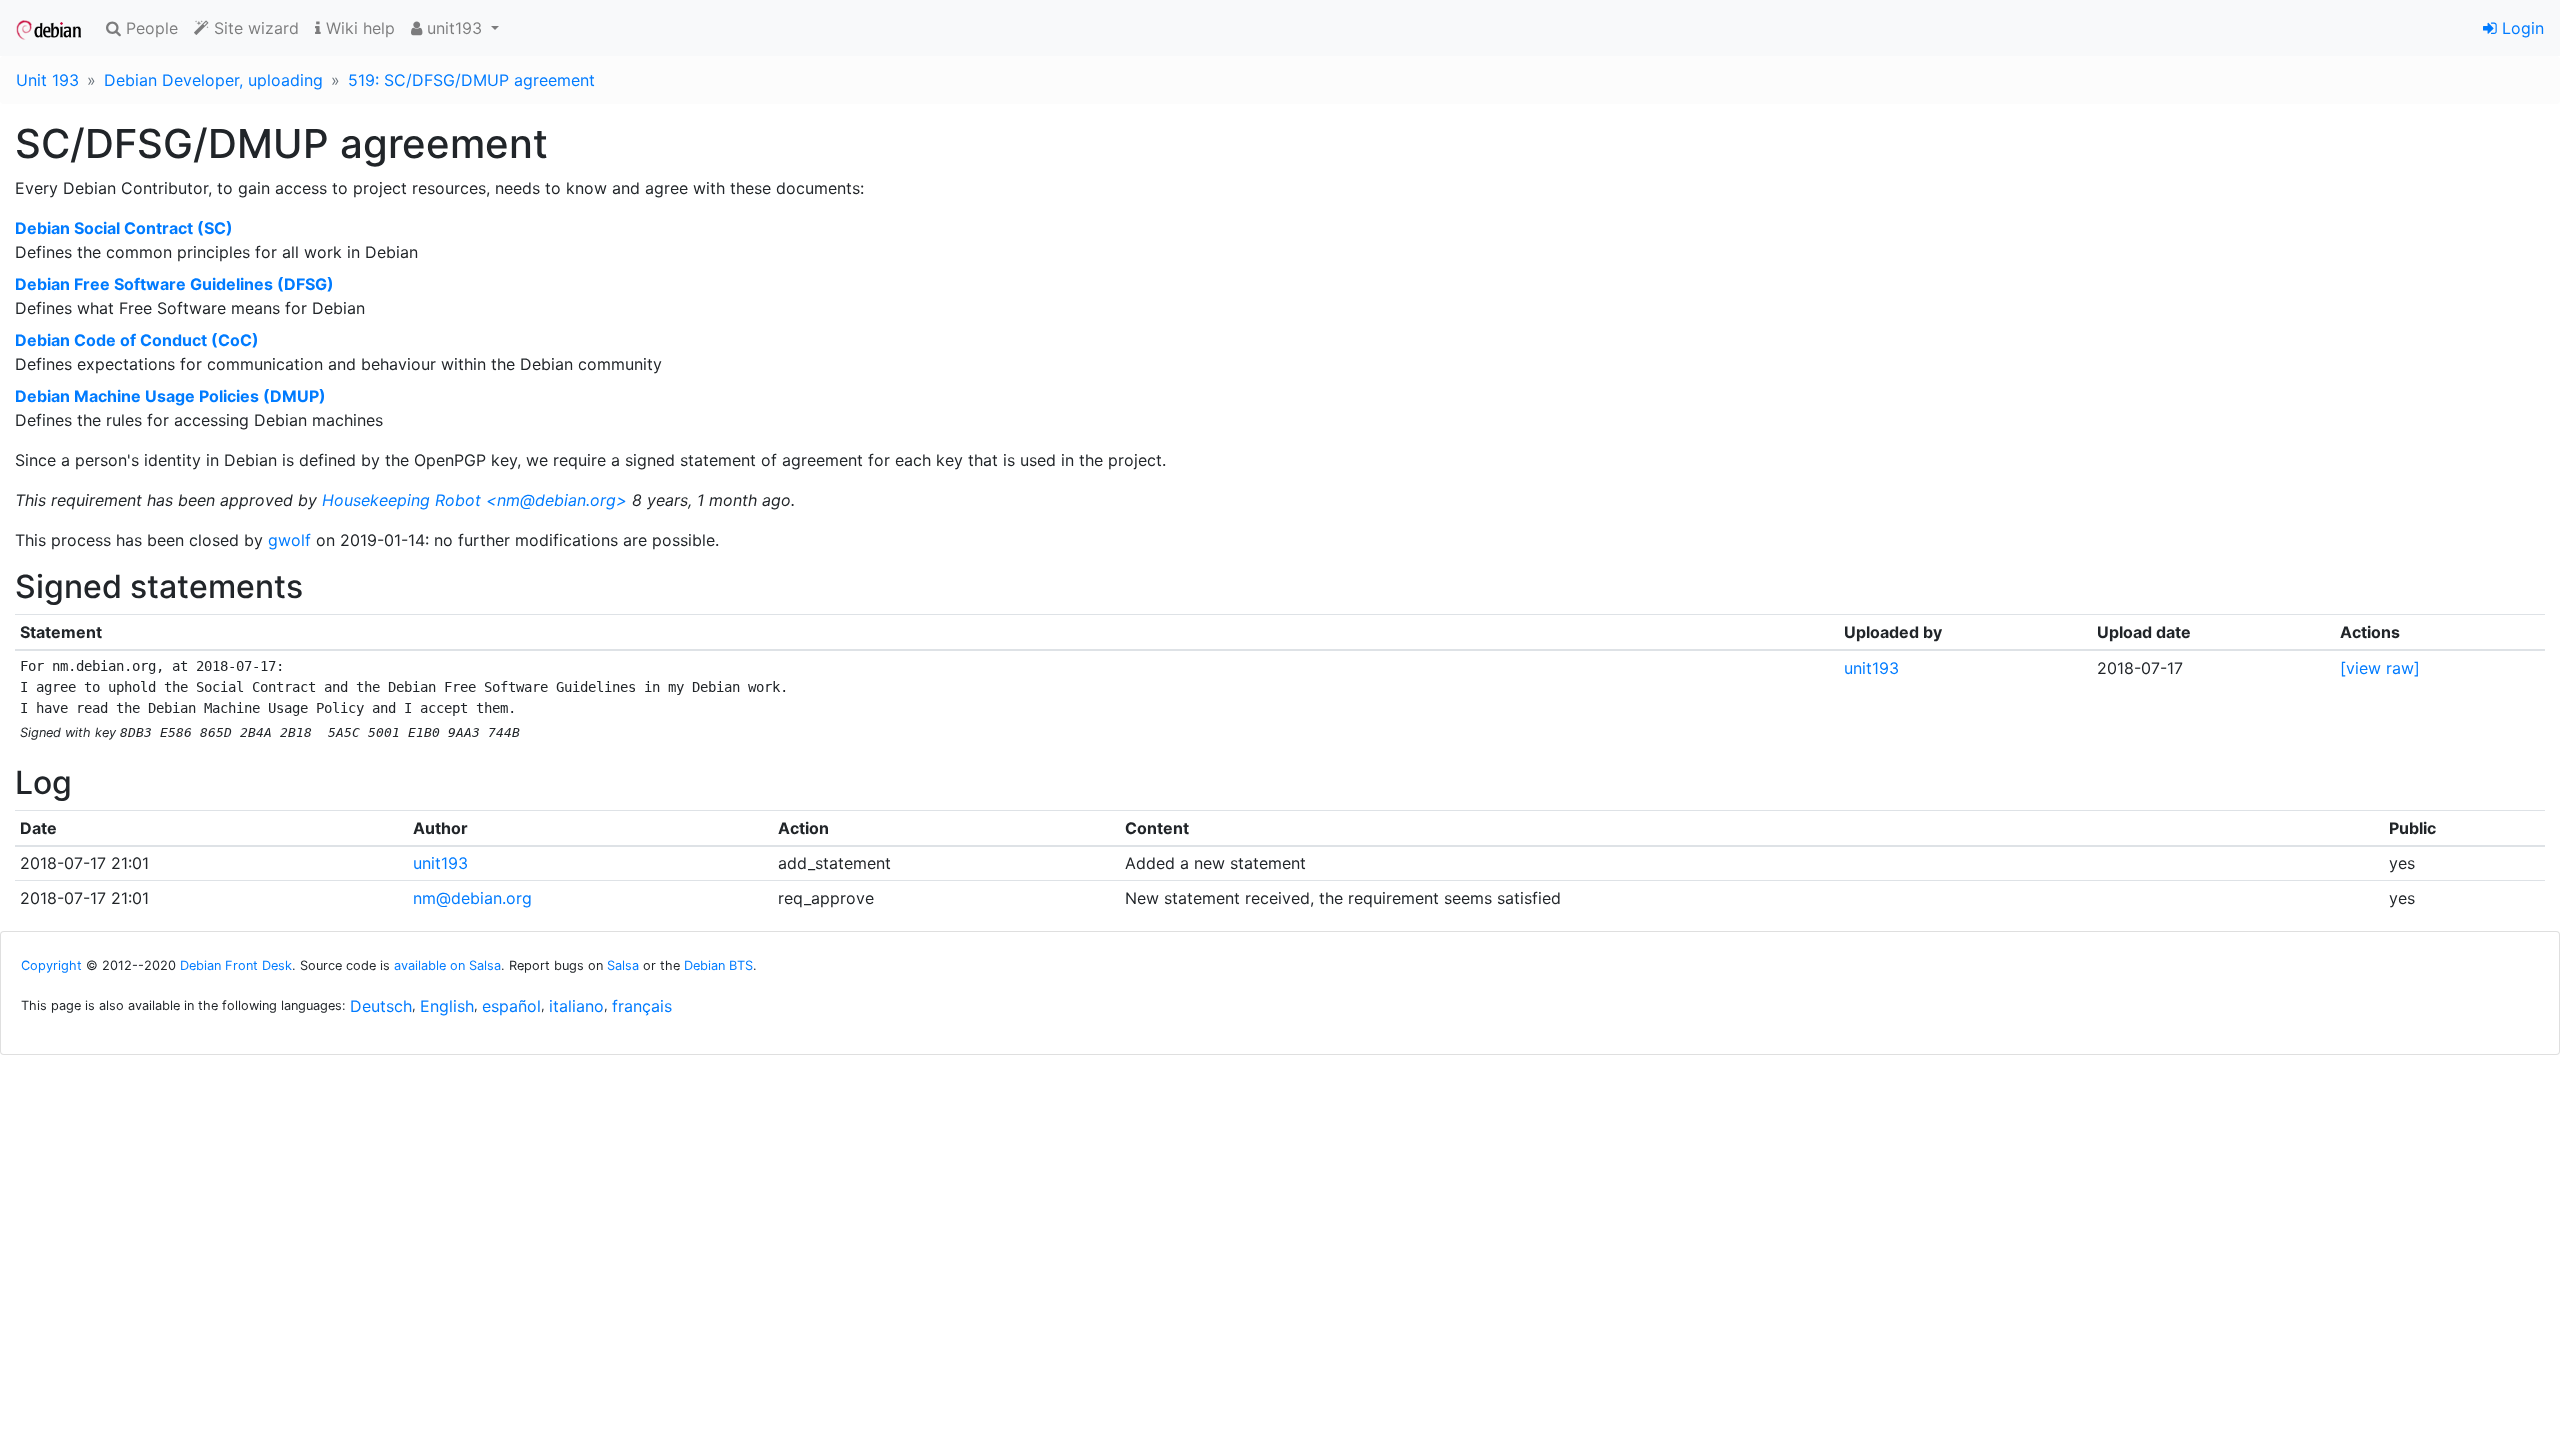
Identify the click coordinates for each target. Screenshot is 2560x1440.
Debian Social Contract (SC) (124, 228)
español (511, 1006)
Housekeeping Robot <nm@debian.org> (474, 500)
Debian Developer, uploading (213, 80)
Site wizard (254, 28)
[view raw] (2380, 668)
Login (2520, 28)
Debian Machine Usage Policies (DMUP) (170, 396)
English (447, 1006)
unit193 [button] (454, 28)
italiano (576, 1006)
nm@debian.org (472, 898)
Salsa (623, 965)
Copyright (51, 965)
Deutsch (381, 1006)
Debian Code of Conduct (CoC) (137, 340)
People (149, 28)
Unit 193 (47, 80)
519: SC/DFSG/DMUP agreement (471, 80)
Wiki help (358, 28)
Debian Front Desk (236, 965)
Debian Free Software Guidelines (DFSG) (174, 284)
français (642, 1006)
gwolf (289, 540)
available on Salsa (447, 965)
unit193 (1871, 668)
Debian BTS (718, 965)
